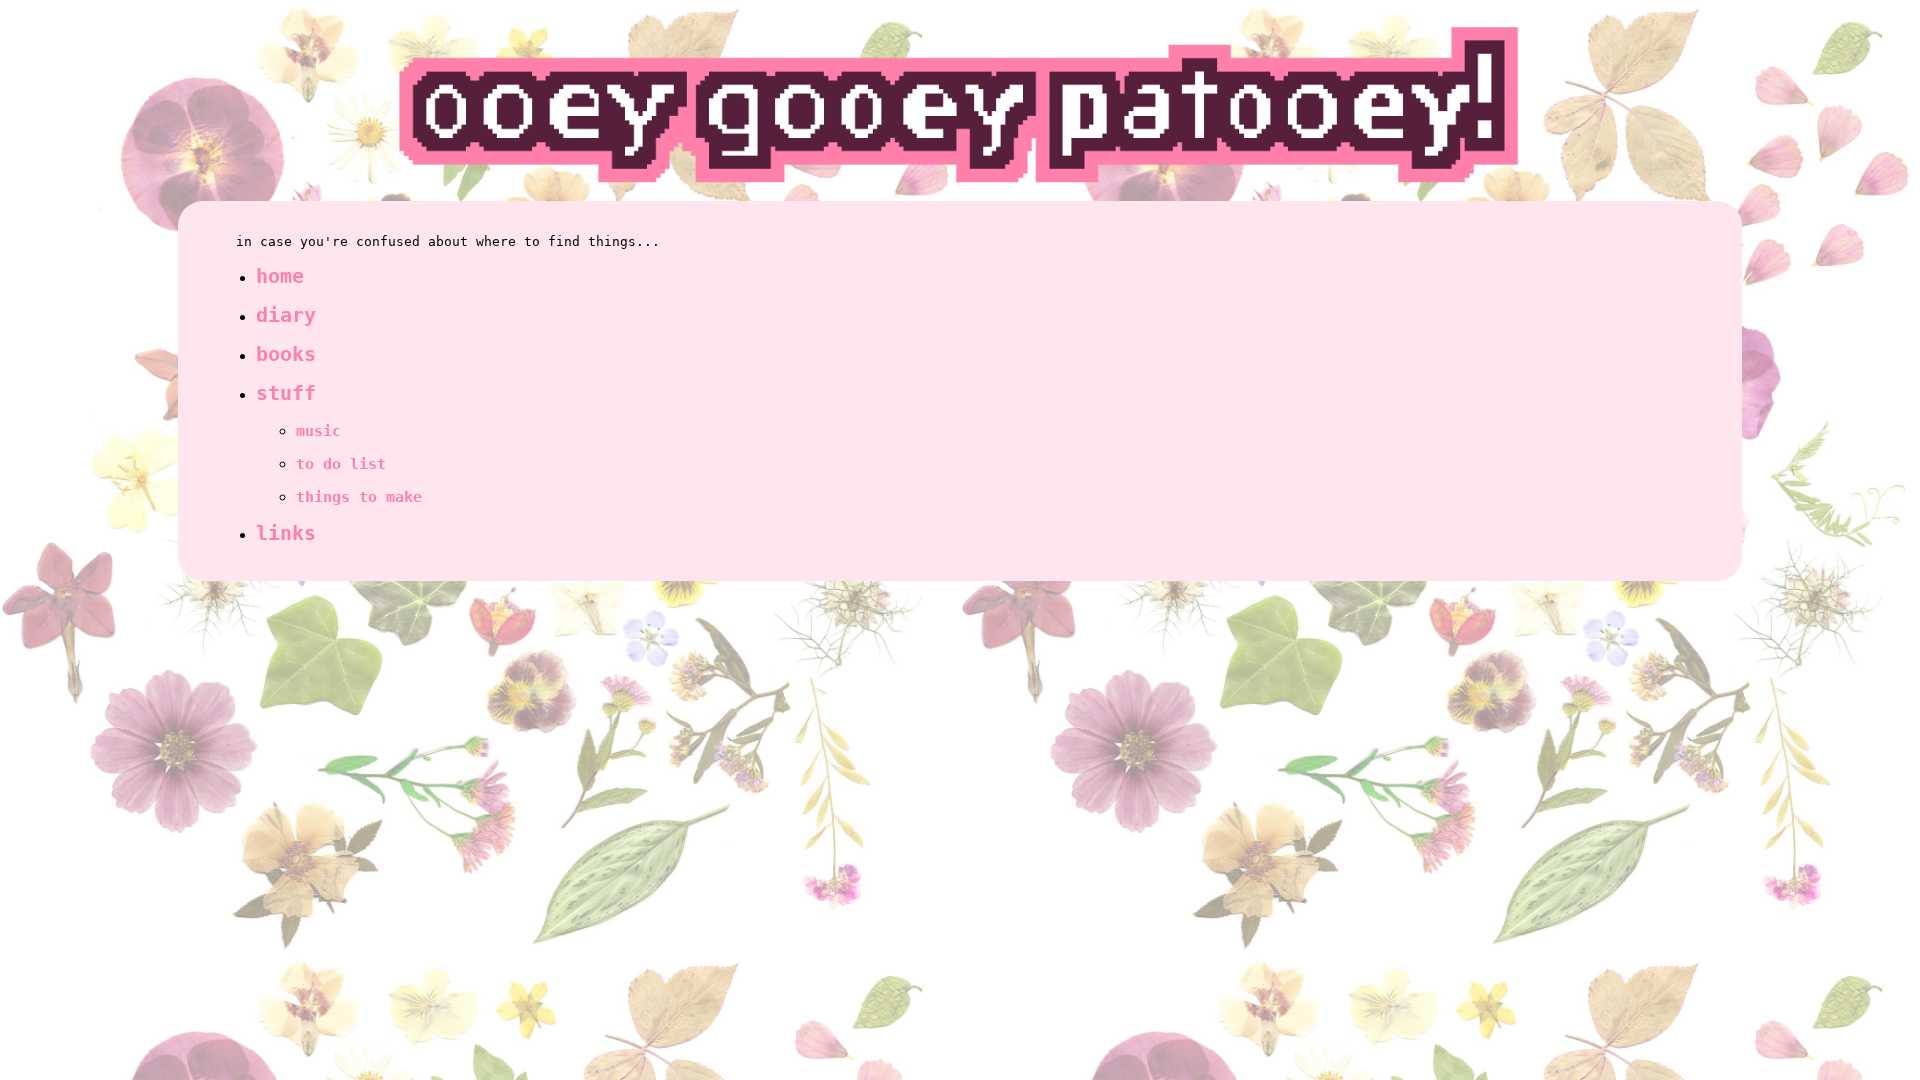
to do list (341, 464)
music (318, 431)
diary (286, 315)
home (280, 276)
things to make (359, 497)
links (286, 533)
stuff (286, 393)
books (286, 354)
